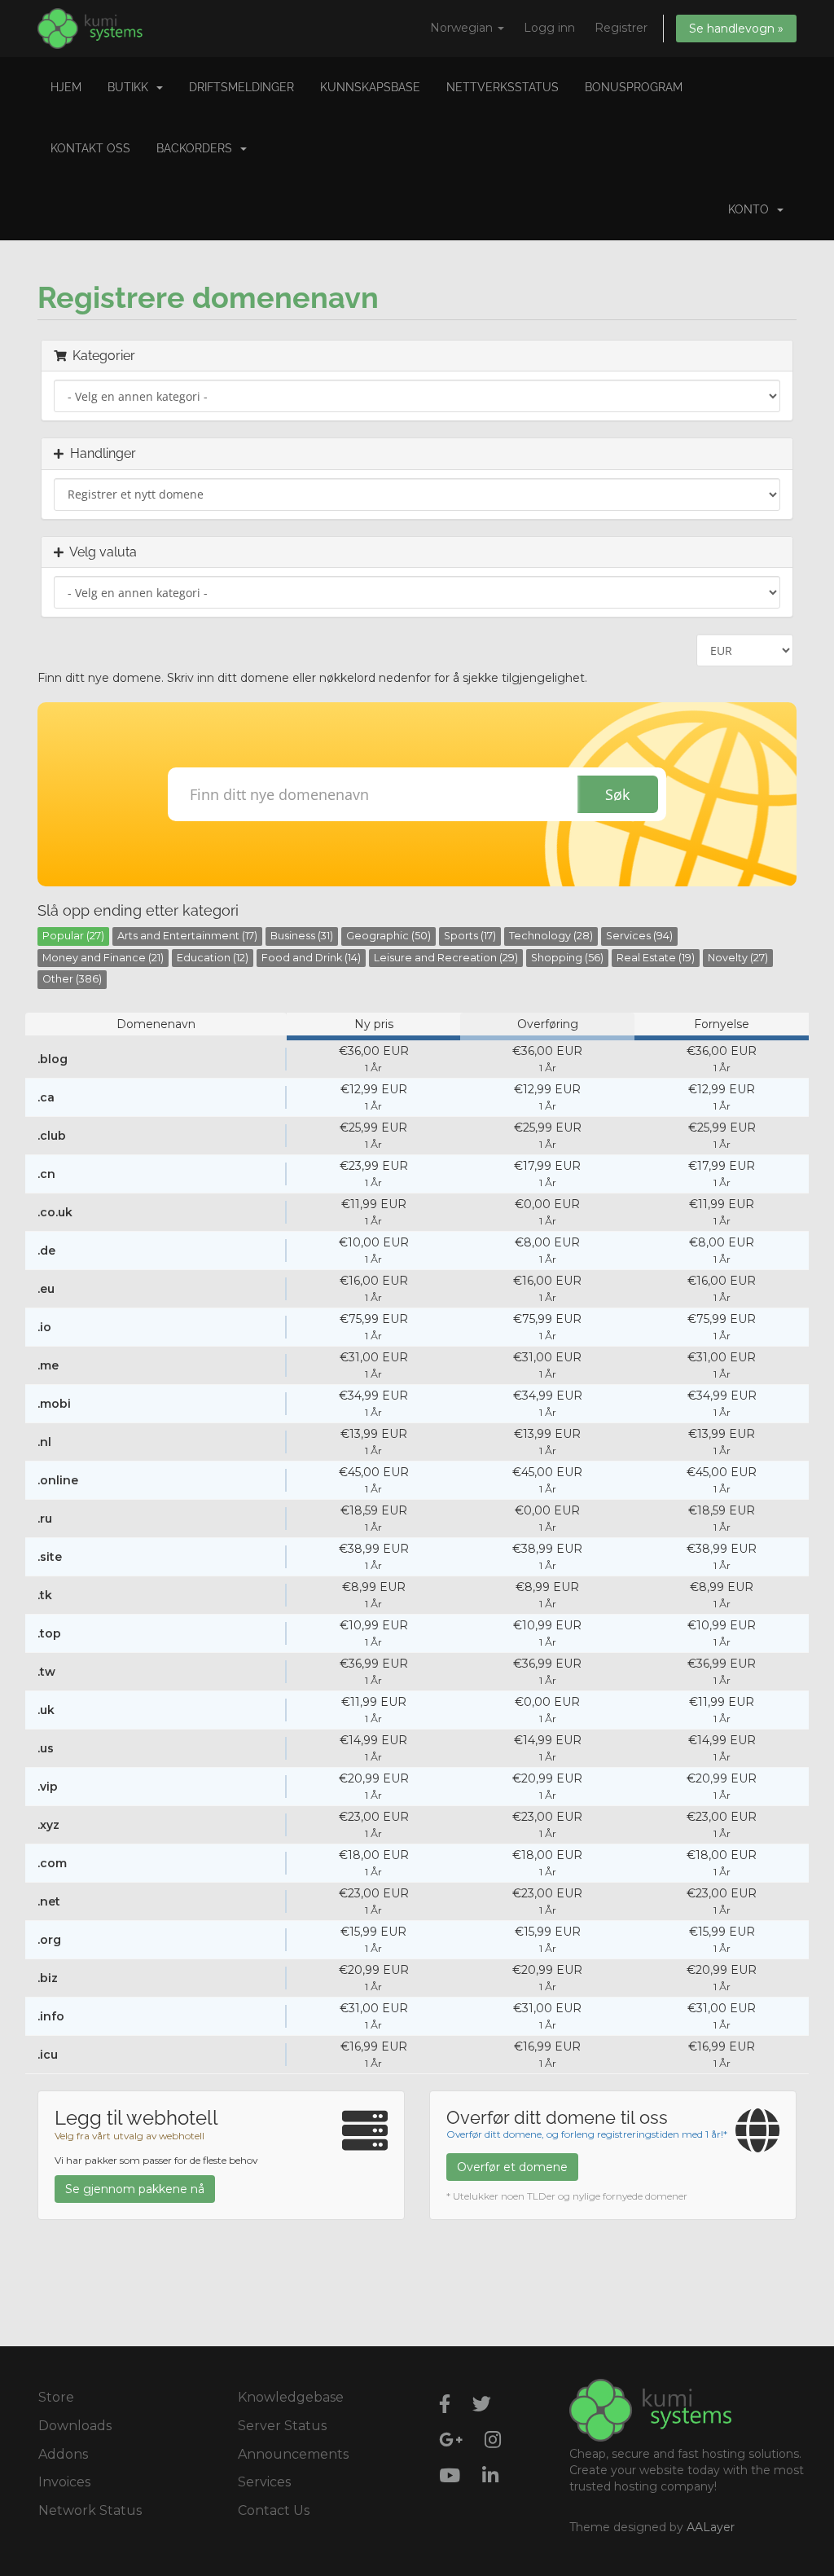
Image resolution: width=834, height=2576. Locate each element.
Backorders (198, 148)
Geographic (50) (388, 936)
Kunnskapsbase (370, 87)
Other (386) (72, 979)
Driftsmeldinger (241, 87)
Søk (617, 794)
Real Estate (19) (656, 958)
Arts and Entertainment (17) (187, 936)
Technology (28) (551, 936)
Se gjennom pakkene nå (135, 2189)
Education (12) (213, 958)
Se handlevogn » (736, 29)
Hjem (66, 87)
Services (264, 2482)
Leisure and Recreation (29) (446, 958)
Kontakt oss (90, 148)
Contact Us (274, 2510)
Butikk (131, 87)
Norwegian (463, 28)
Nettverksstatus (503, 87)
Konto (752, 209)
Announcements (293, 2454)
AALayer (711, 2527)
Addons (63, 2454)
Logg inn (549, 28)
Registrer (621, 28)
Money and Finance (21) (103, 958)
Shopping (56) (567, 958)
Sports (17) (470, 936)
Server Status (282, 2426)
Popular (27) (73, 936)
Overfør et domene (512, 2167)
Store (56, 2397)
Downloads (75, 2426)
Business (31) (302, 936)
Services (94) (639, 936)
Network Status (90, 2510)
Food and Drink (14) (311, 958)
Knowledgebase (291, 2397)
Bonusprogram (634, 87)
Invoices (64, 2482)
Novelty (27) (738, 958)
